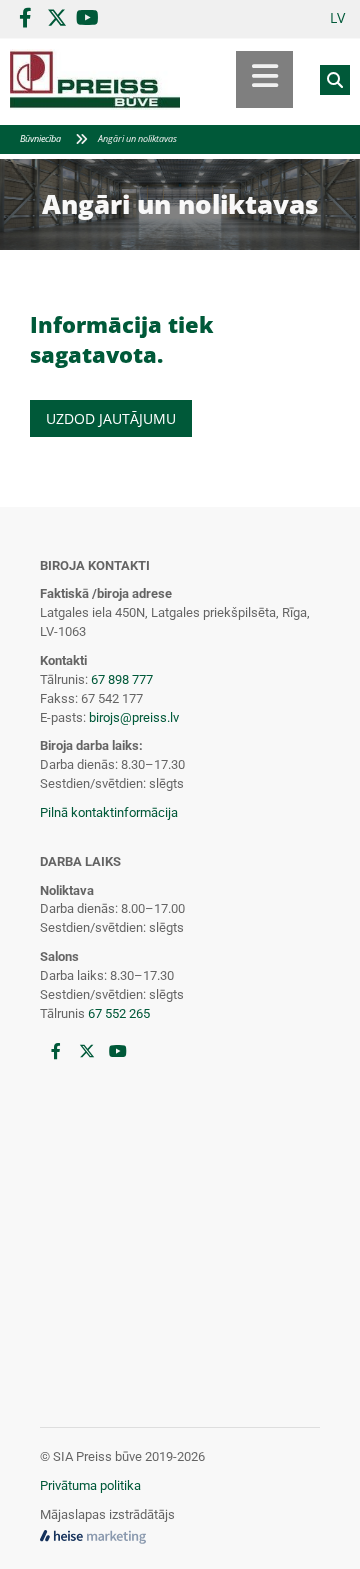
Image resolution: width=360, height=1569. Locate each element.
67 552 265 (119, 1013)
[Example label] (56, 18)
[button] (236, 79)
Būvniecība (40, 138)
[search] (335, 80)
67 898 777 (122, 679)
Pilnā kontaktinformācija (109, 812)
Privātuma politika (90, 1485)
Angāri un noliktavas (137, 138)
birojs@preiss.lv (134, 717)
